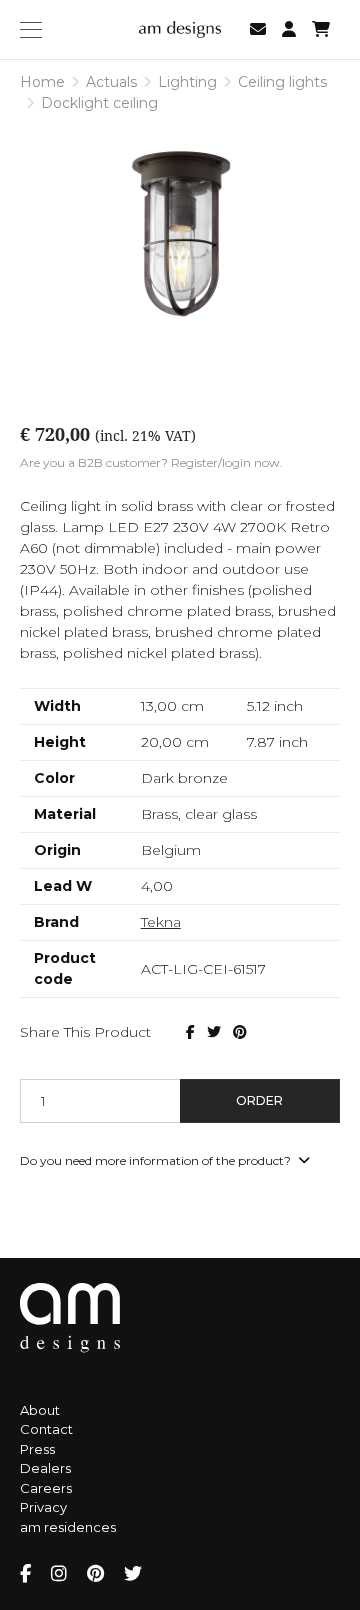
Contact (46, 1429)
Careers (46, 1488)
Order (259, 1100)
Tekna (161, 922)
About (40, 1410)
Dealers (45, 1468)
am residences (68, 1527)
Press (37, 1449)
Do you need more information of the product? (157, 1160)
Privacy (43, 1507)
